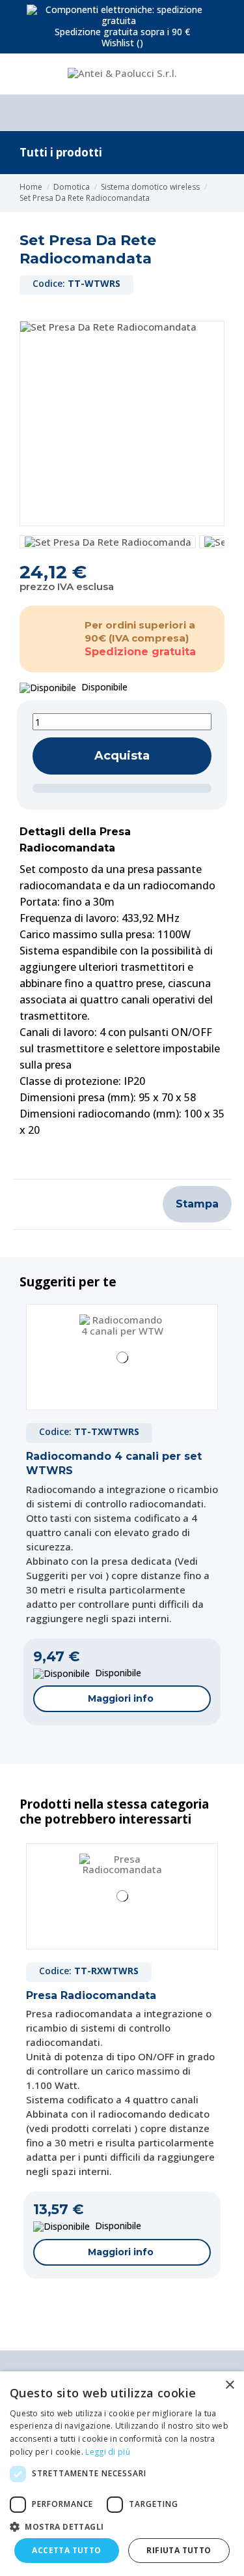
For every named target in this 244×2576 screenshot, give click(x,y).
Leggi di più (108, 2452)
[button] (122, 2526)
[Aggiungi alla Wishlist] (122, 788)
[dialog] (122, 2474)
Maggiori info (121, 1698)
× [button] (229, 2385)
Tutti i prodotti (61, 152)
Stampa (197, 1204)
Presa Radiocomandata (91, 1995)
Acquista (122, 756)
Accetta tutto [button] (66, 2550)
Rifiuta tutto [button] (179, 2550)
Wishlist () (122, 43)
